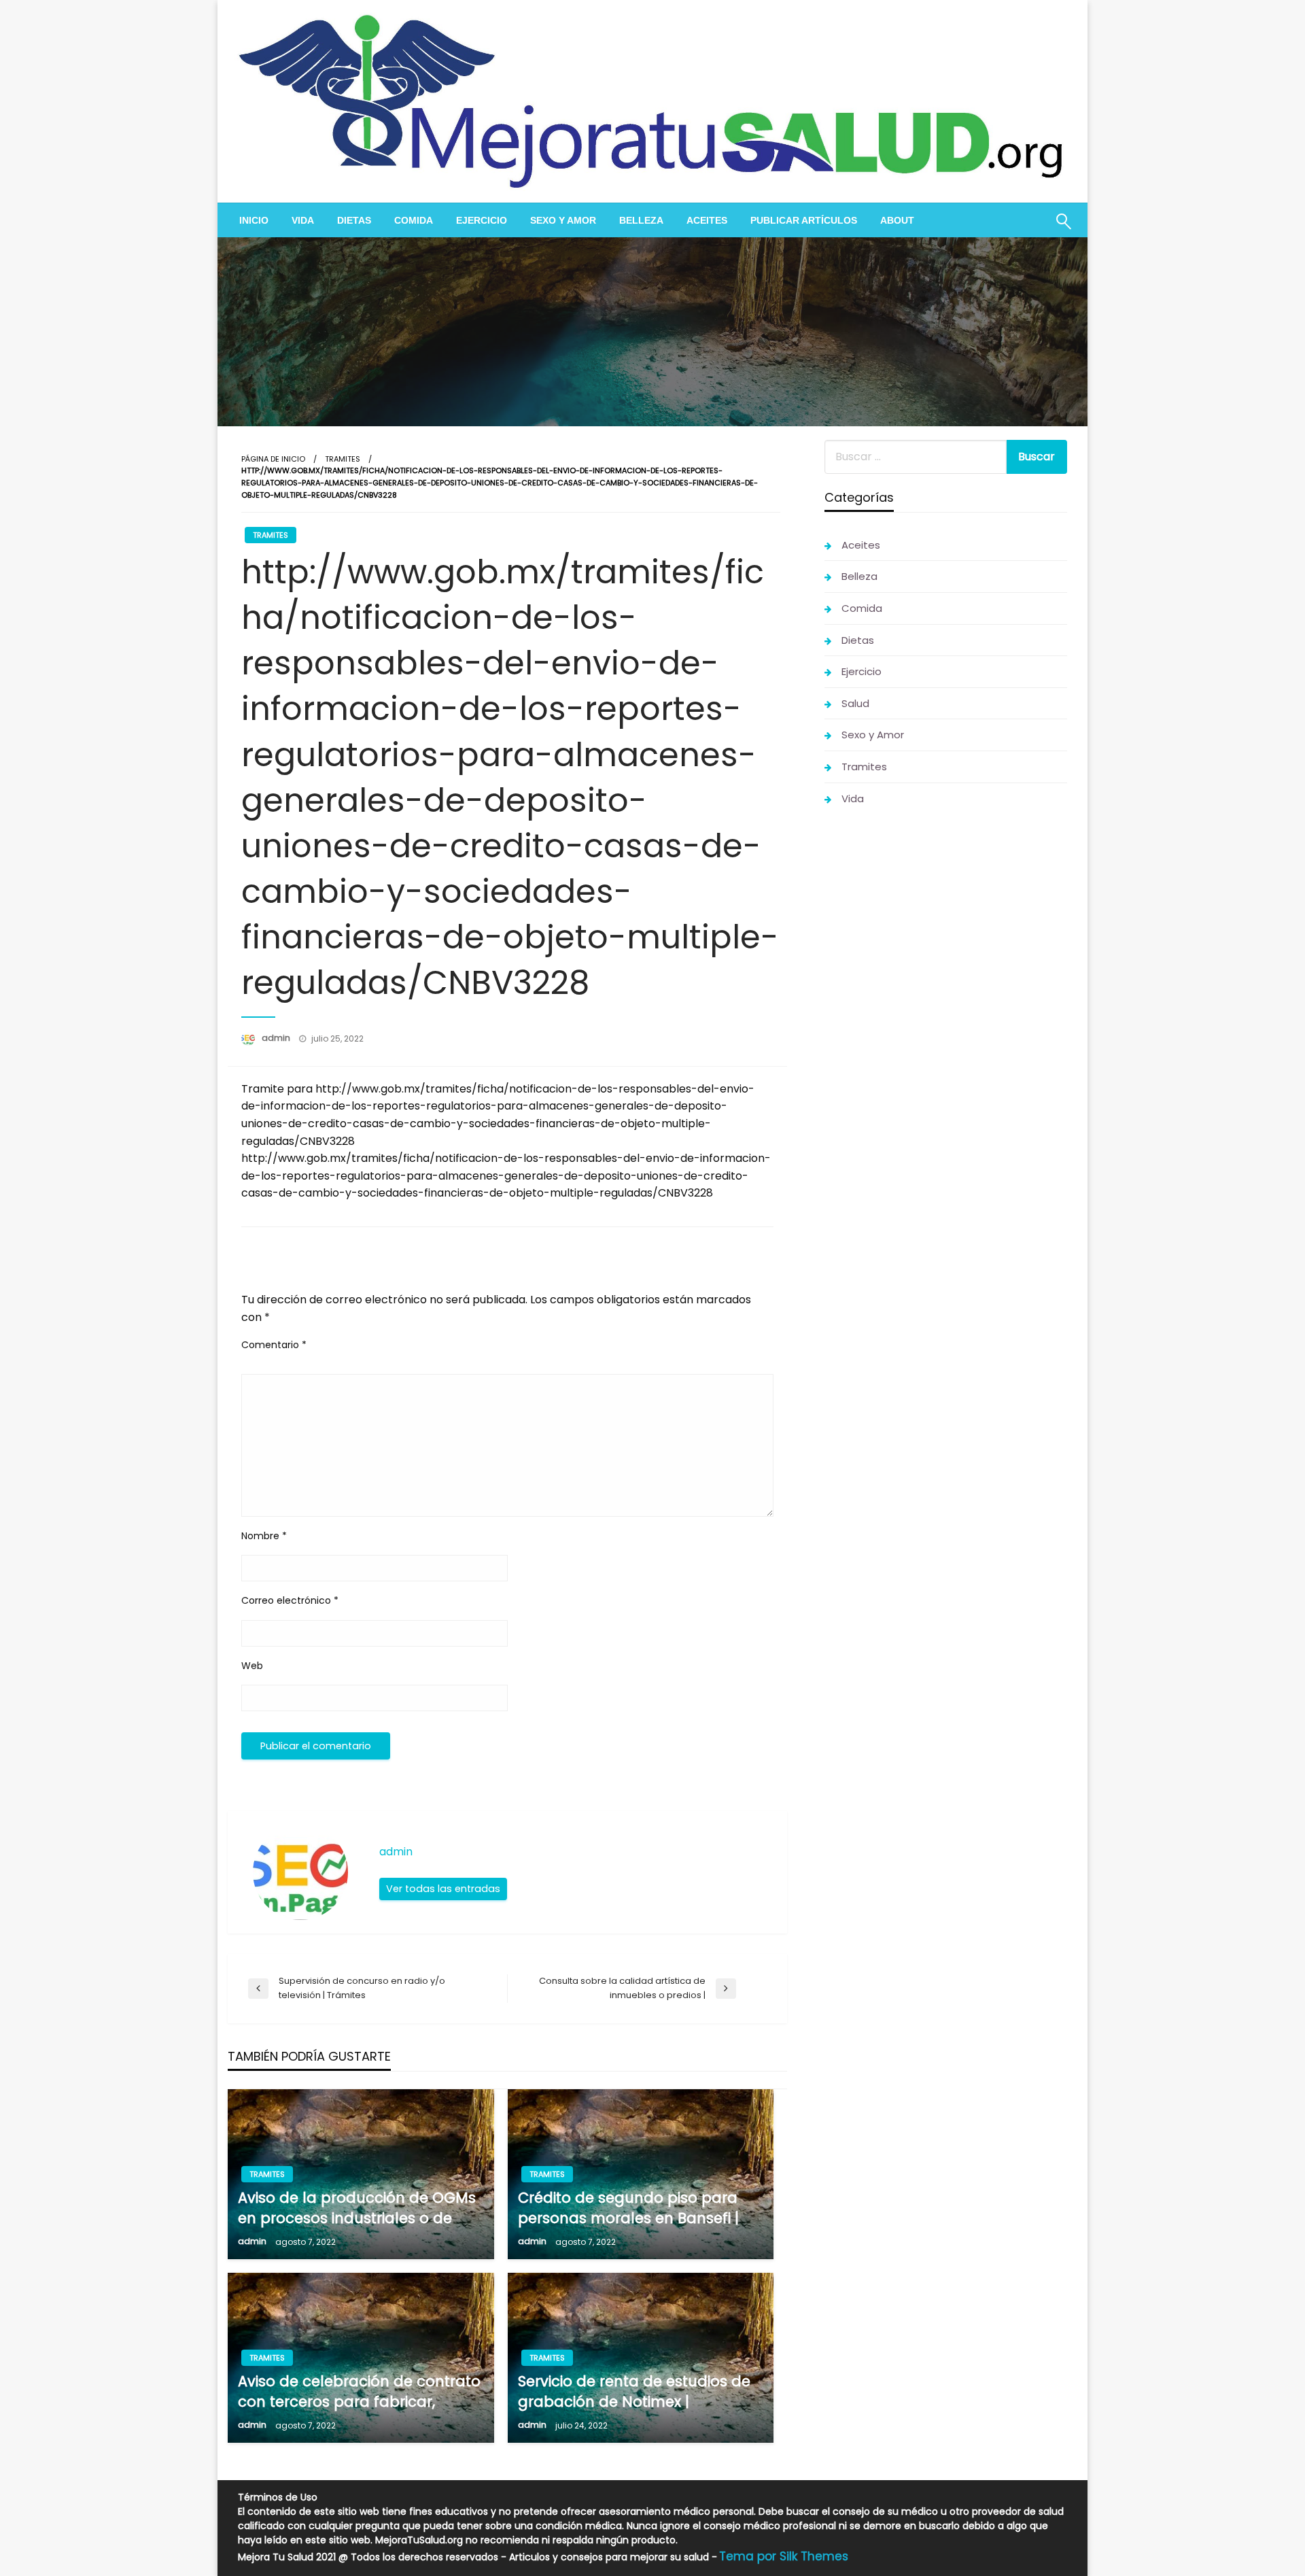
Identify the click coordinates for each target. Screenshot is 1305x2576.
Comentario (274, 1345)
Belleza (641, 220)
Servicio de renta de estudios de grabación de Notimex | (634, 2391)
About (897, 220)
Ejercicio (482, 220)
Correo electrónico (290, 1600)
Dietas (354, 220)
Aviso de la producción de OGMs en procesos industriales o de (357, 2208)
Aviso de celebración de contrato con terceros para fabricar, (359, 2391)
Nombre (264, 1536)
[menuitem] (254, 220)
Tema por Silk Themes (784, 2556)
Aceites (707, 220)
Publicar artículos (804, 220)
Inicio (254, 220)
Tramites (343, 459)
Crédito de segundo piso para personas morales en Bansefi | (628, 2208)
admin (277, 1038)
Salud (855, 703)
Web (252, 1666)
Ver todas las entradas (443, 1889)
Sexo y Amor (563, 220)
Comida (414, 220)
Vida (303, 220)
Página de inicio (273, 459)
